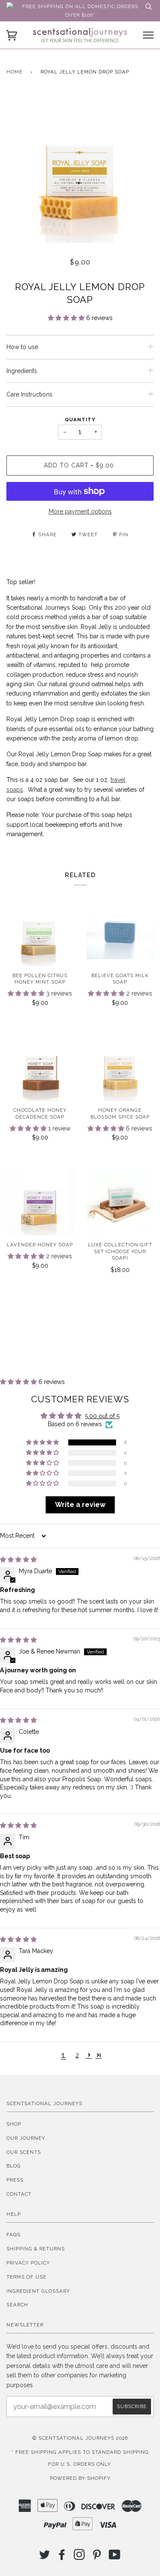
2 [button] (77, 2055)
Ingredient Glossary (38, 2291)
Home (15, 72)
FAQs (13, 2235)
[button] (67, 318)
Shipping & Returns (36, 2249)
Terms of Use (26, 2277)
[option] (80, 169)
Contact (19, 2194)
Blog (14, 2166)
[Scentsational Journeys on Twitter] (45, 2557)
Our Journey (26, 2138)
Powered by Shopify (80, 2478)
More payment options (80, 511)
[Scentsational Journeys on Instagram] (80, 2557)
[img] (18, 1560)
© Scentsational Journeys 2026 (80, 2438)
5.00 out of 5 (102, 1416)
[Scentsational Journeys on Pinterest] (97, 2557)
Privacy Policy (28, 2263)
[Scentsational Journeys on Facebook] (62, 2557)
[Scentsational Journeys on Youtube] (115, 2557)
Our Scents (24, 2152)
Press (15, 2180)
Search (17, 2305)
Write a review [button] (80, 1505)
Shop (14, 2124)
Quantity (80, 420)
